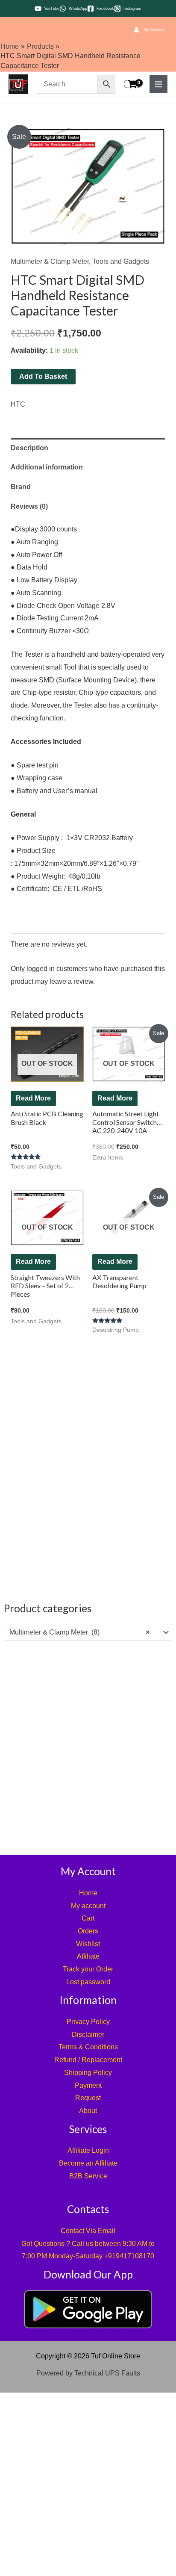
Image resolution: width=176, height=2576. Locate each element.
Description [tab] (29, 448)
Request (88, 2098)
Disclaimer (88, 2035)
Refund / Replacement (88, 2060)
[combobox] (88, 1632)
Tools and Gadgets (121, 261)
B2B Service (88, 2176)
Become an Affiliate (88, 2163)
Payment (88, 2085)
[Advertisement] (88, 1746)
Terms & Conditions (88, 2047)
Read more (33, 1098)
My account (88, 1906)
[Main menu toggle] (158, 84)
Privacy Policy (88, 2022)
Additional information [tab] (47, 467)
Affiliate (88, 1956)
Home (88, 1893)
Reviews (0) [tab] (29, 506)
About (88, 2111)
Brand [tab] (21, 487)
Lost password (88, 1982)
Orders (88, 1931)
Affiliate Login (88, 2150)
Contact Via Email (88, 2231)
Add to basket (43, 376)
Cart (88, 1918)
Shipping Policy (88, 2073)
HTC (18, 404)
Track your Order (88, 1969)
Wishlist (88, 1944)
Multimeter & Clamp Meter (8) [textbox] (79, 1632)
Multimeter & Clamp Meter (50, 261)
